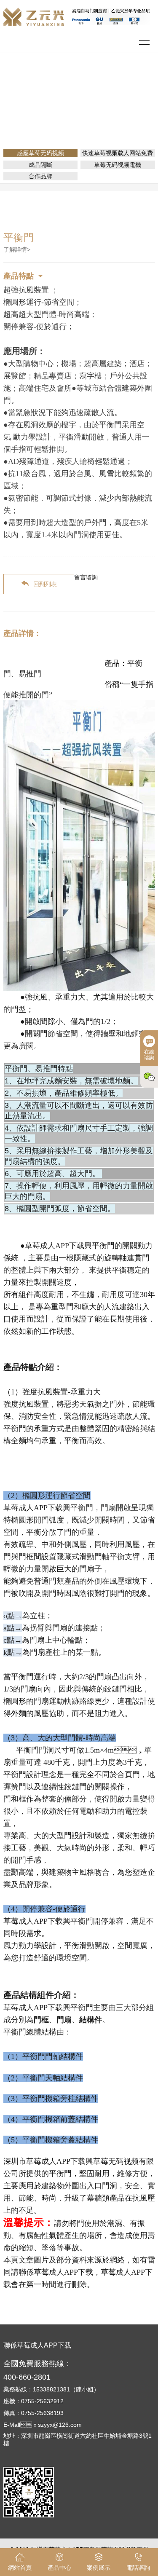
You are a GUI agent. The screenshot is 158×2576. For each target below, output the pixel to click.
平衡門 (82, 115)
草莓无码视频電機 (118, 165)
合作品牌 (40, 176)
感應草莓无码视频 (130, 103)
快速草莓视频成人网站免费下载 (118, 153)
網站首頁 (52, 103)
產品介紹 (85, 103)
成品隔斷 (40, 165)
